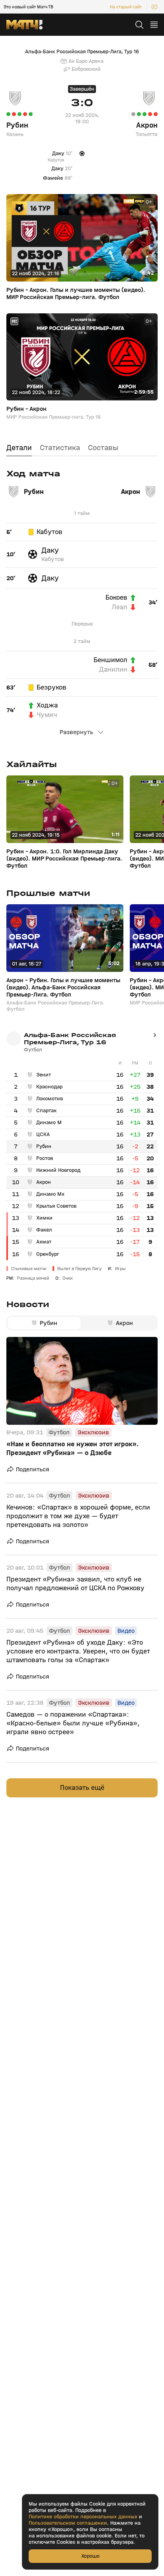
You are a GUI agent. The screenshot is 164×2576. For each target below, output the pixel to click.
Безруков (52, 688)
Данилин (113, 670)
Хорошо (90, 2556)
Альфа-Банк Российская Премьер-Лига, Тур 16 (82, 52)
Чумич (47, 715)
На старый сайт (126, 7)
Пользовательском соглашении (68, 2523)
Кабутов (50, 532)
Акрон (147, 125)
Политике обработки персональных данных (83, 2517)
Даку (50, 550)
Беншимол (110, 660)
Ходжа (47, 705)
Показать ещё (82, 1788)
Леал (120, 607)
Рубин (17, 125)
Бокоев (116, 598)
